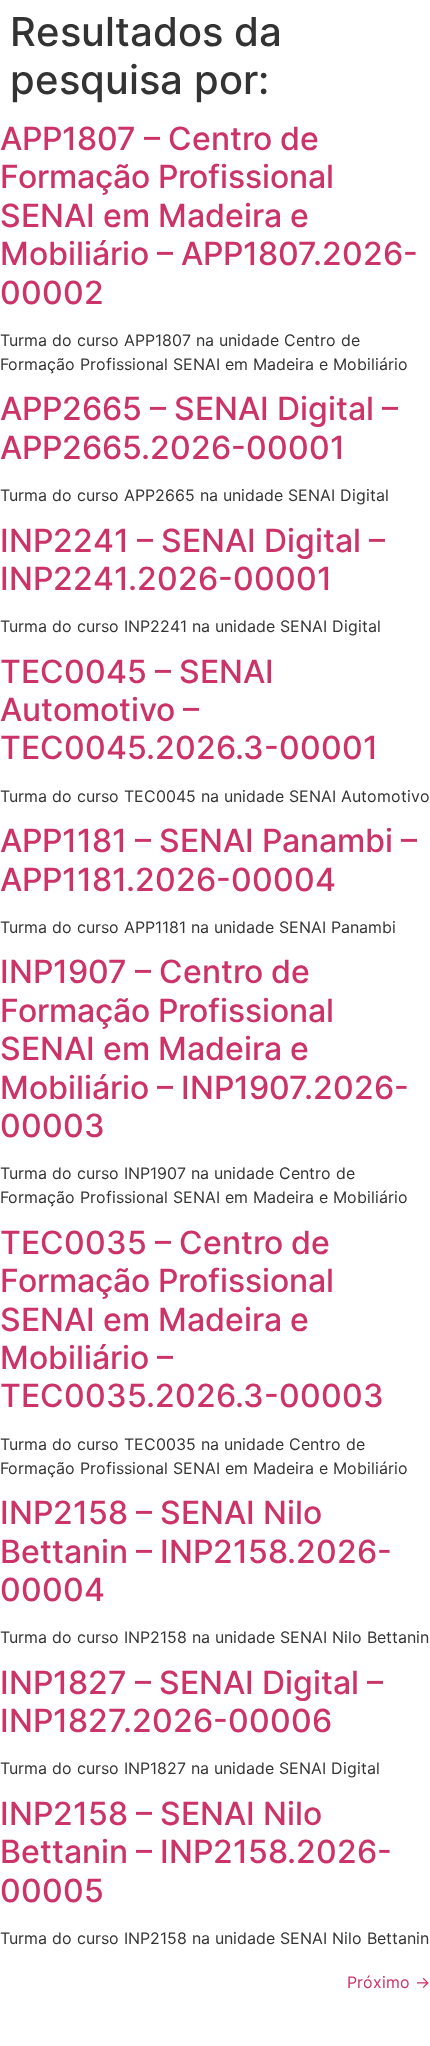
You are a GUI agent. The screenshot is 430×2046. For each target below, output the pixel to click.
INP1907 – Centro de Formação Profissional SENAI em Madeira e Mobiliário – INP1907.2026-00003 (204, 1048)
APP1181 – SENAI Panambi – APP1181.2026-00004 (208, 859)
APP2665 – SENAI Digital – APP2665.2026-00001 (199, 427)
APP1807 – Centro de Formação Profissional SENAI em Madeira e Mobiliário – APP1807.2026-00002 (209, 215)
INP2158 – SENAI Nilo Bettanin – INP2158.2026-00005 (196, 1852)
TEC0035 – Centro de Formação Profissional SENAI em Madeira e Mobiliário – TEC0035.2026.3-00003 (192, 1319)
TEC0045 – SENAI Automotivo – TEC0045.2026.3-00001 (189, 710)
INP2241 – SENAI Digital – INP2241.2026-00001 (192, 559)
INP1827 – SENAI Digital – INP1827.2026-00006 (191, 1701)
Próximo (388, 1982)
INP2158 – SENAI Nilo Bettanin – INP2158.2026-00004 (196, 1551)
